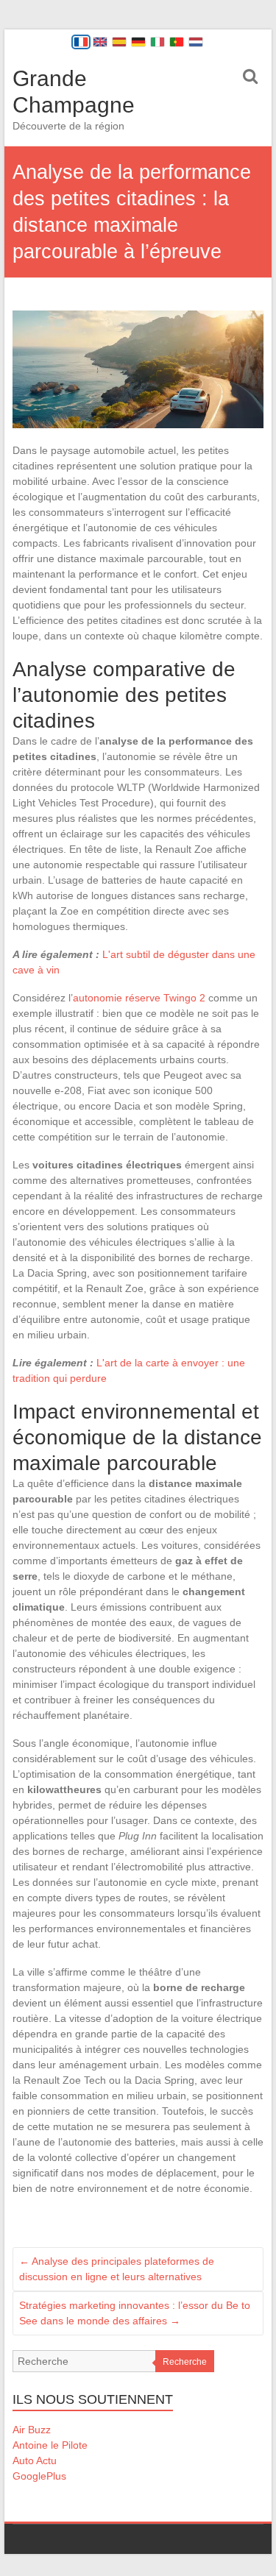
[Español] (119, 42)
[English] (100, 42)
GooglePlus (39, 2476)
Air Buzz (32, 2430)
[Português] (177, 42)
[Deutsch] (138, 42)
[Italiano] (158, 42)
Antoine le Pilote (50, 2445)
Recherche (185, 2362)
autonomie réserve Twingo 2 (139, 998)
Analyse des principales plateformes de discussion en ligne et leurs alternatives (117, 2269)
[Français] (81, 42)
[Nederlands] (196, 42)
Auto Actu (35, 2460)
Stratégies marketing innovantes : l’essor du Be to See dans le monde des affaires (135, 2313)
